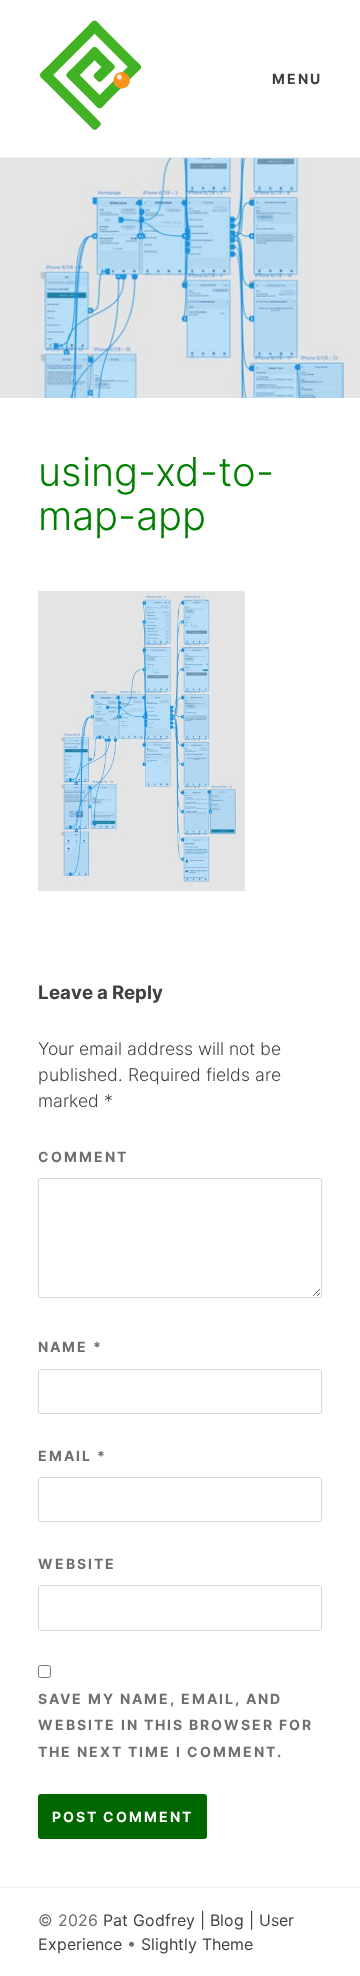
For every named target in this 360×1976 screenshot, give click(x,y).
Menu (297, 78)
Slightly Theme (197, 1944)
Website (77, 1563)
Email (72, 1455)
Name (70, 1346)
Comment (83, 1156)
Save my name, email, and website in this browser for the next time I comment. (175, 1725)
